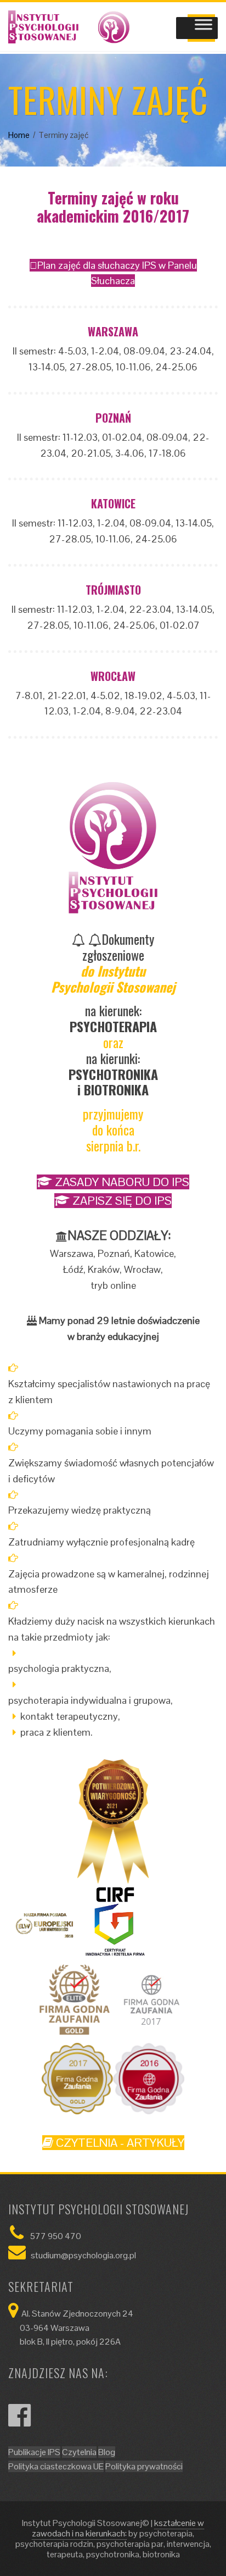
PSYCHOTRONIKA (113, 1074)
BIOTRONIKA (116, 1089)
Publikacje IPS (34, 2452)
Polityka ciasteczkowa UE (56, 2466)
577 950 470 (56, 2236)
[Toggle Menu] (204, 28)
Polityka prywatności (144, 2466)
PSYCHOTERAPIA (113, 1026)
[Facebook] (19, 2422)
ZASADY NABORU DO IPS (121, 1182)
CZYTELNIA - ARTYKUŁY (119, 2143)
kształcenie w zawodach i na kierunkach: (118, 2528)
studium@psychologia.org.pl (83, 2255)
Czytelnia (79, 2452)
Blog (107, 2452)
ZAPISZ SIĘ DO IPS (121, 1201)
